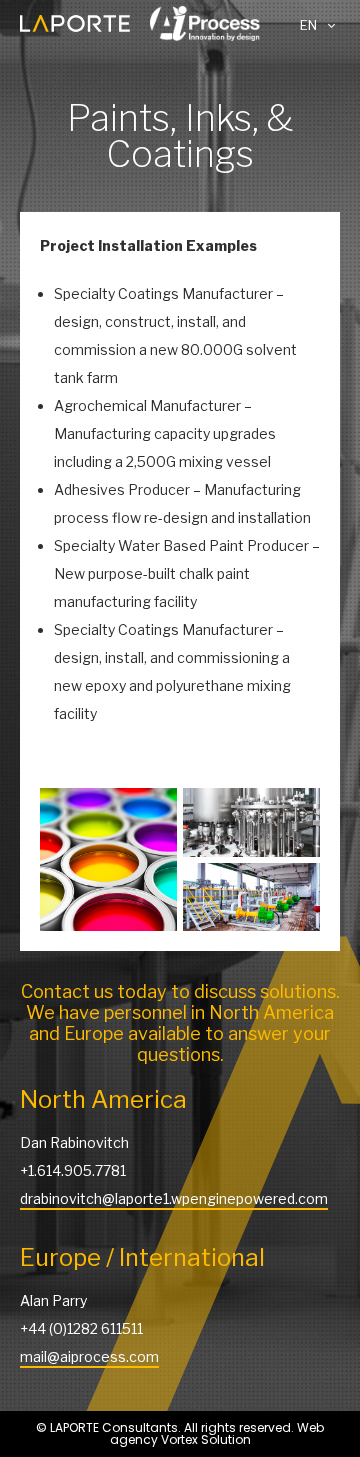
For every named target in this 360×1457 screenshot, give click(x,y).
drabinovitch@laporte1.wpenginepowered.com (174, 1198)
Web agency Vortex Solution (217, 1433)
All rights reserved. (240, 1427)
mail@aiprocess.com (89, 1356)
